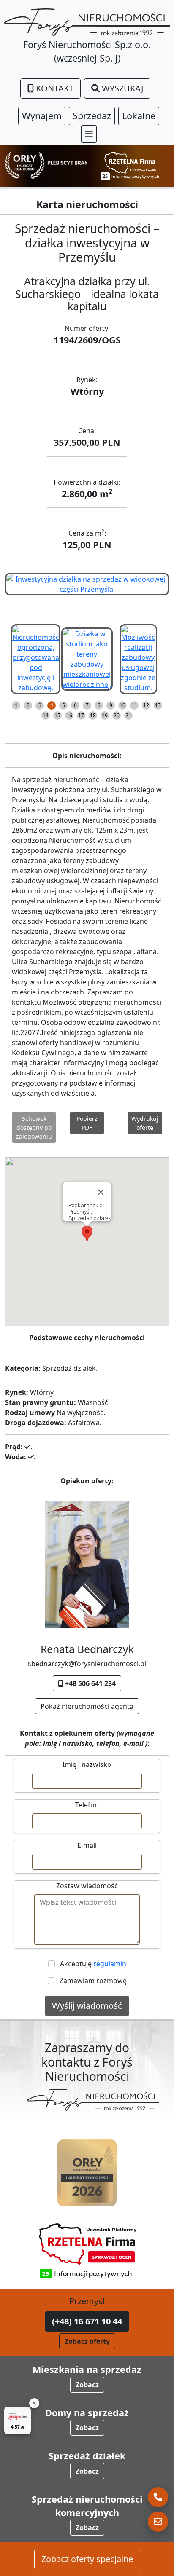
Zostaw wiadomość (87, 1886)
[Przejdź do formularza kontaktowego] (158, 2522)
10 (122, 705)
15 (57, 715)
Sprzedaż (92, 116)
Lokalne (139, 116)
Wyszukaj (121, 88)
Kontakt (54, 88)
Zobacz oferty (87, 2341)
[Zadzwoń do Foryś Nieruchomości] (158, 2497)
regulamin (110, 1964)
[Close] (101, 1192)
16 (69, 715)
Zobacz (87, 2385)
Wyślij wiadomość (87, 2006)
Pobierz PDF (87, 1123)
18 (93, 715)
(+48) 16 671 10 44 (87, 2321)
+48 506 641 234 (90, 1683)
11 (134, 705)
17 (81, 715)
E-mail (87, 1845)
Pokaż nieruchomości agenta (87, 1706)
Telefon (87, 1805)
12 (146, 705)
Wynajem (42, 116)
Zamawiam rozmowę (91, 1981)
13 (158, 705)
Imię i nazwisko (87, 1764)
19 (105, 715)
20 (117, 715)
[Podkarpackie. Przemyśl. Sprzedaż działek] (87, 583)
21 (128, 715)
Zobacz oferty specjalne (87, 2559)
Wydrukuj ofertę (145, 1123)
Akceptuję (91, 1964)
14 (46, 715)
